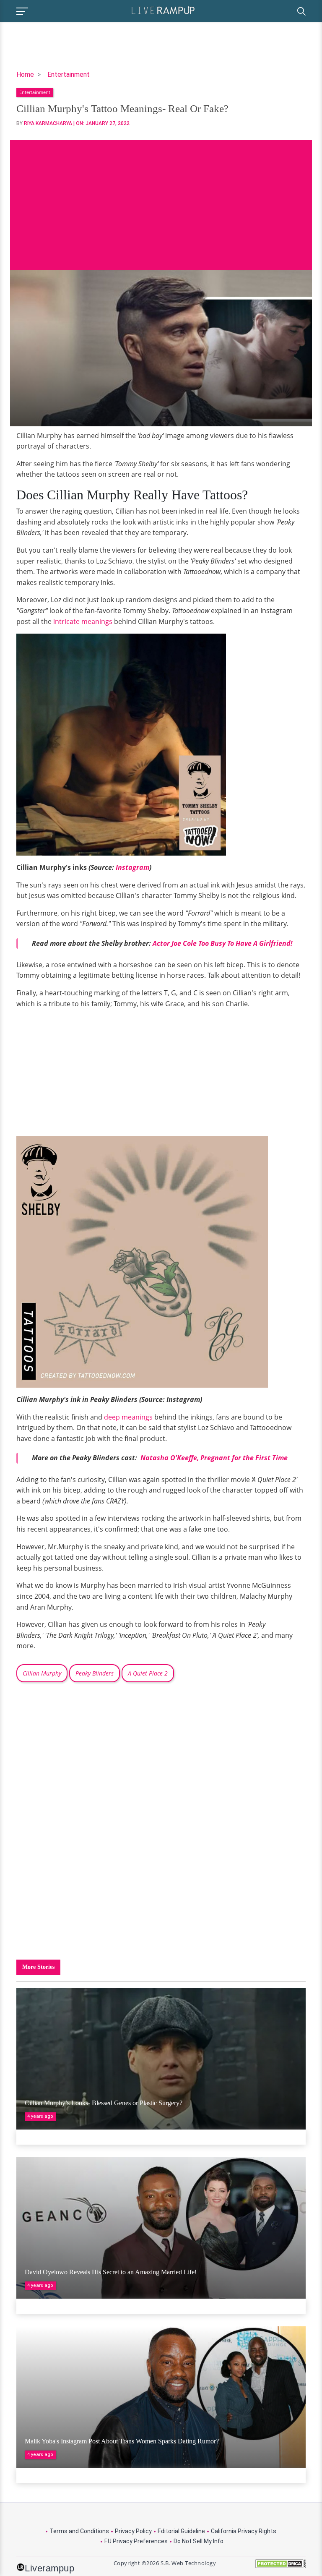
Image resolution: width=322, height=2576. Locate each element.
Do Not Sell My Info (199, 2541)
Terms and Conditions (79, 2531)
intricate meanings (83, 621)
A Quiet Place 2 (148, 1673)
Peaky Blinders (95, 1673)
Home (25, 74)
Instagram (132, 867)
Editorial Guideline (181, 2531)
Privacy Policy (133, 2531)
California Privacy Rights (244, 2531)
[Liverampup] (163, 10)
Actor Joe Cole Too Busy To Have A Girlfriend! (223, 943)
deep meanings (128, 1417)
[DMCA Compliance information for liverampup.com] (280, 2567)
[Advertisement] (161, 198)
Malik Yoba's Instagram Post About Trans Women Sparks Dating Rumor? (122, 2441)
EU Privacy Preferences (136, 2541)
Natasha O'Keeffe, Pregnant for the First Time (213, 1458)
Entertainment (69, 74)
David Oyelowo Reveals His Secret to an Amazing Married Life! (111, 2272)
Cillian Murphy (42, 1673)
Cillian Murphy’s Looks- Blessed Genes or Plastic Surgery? (104, 2103)
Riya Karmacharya (48, 123)
